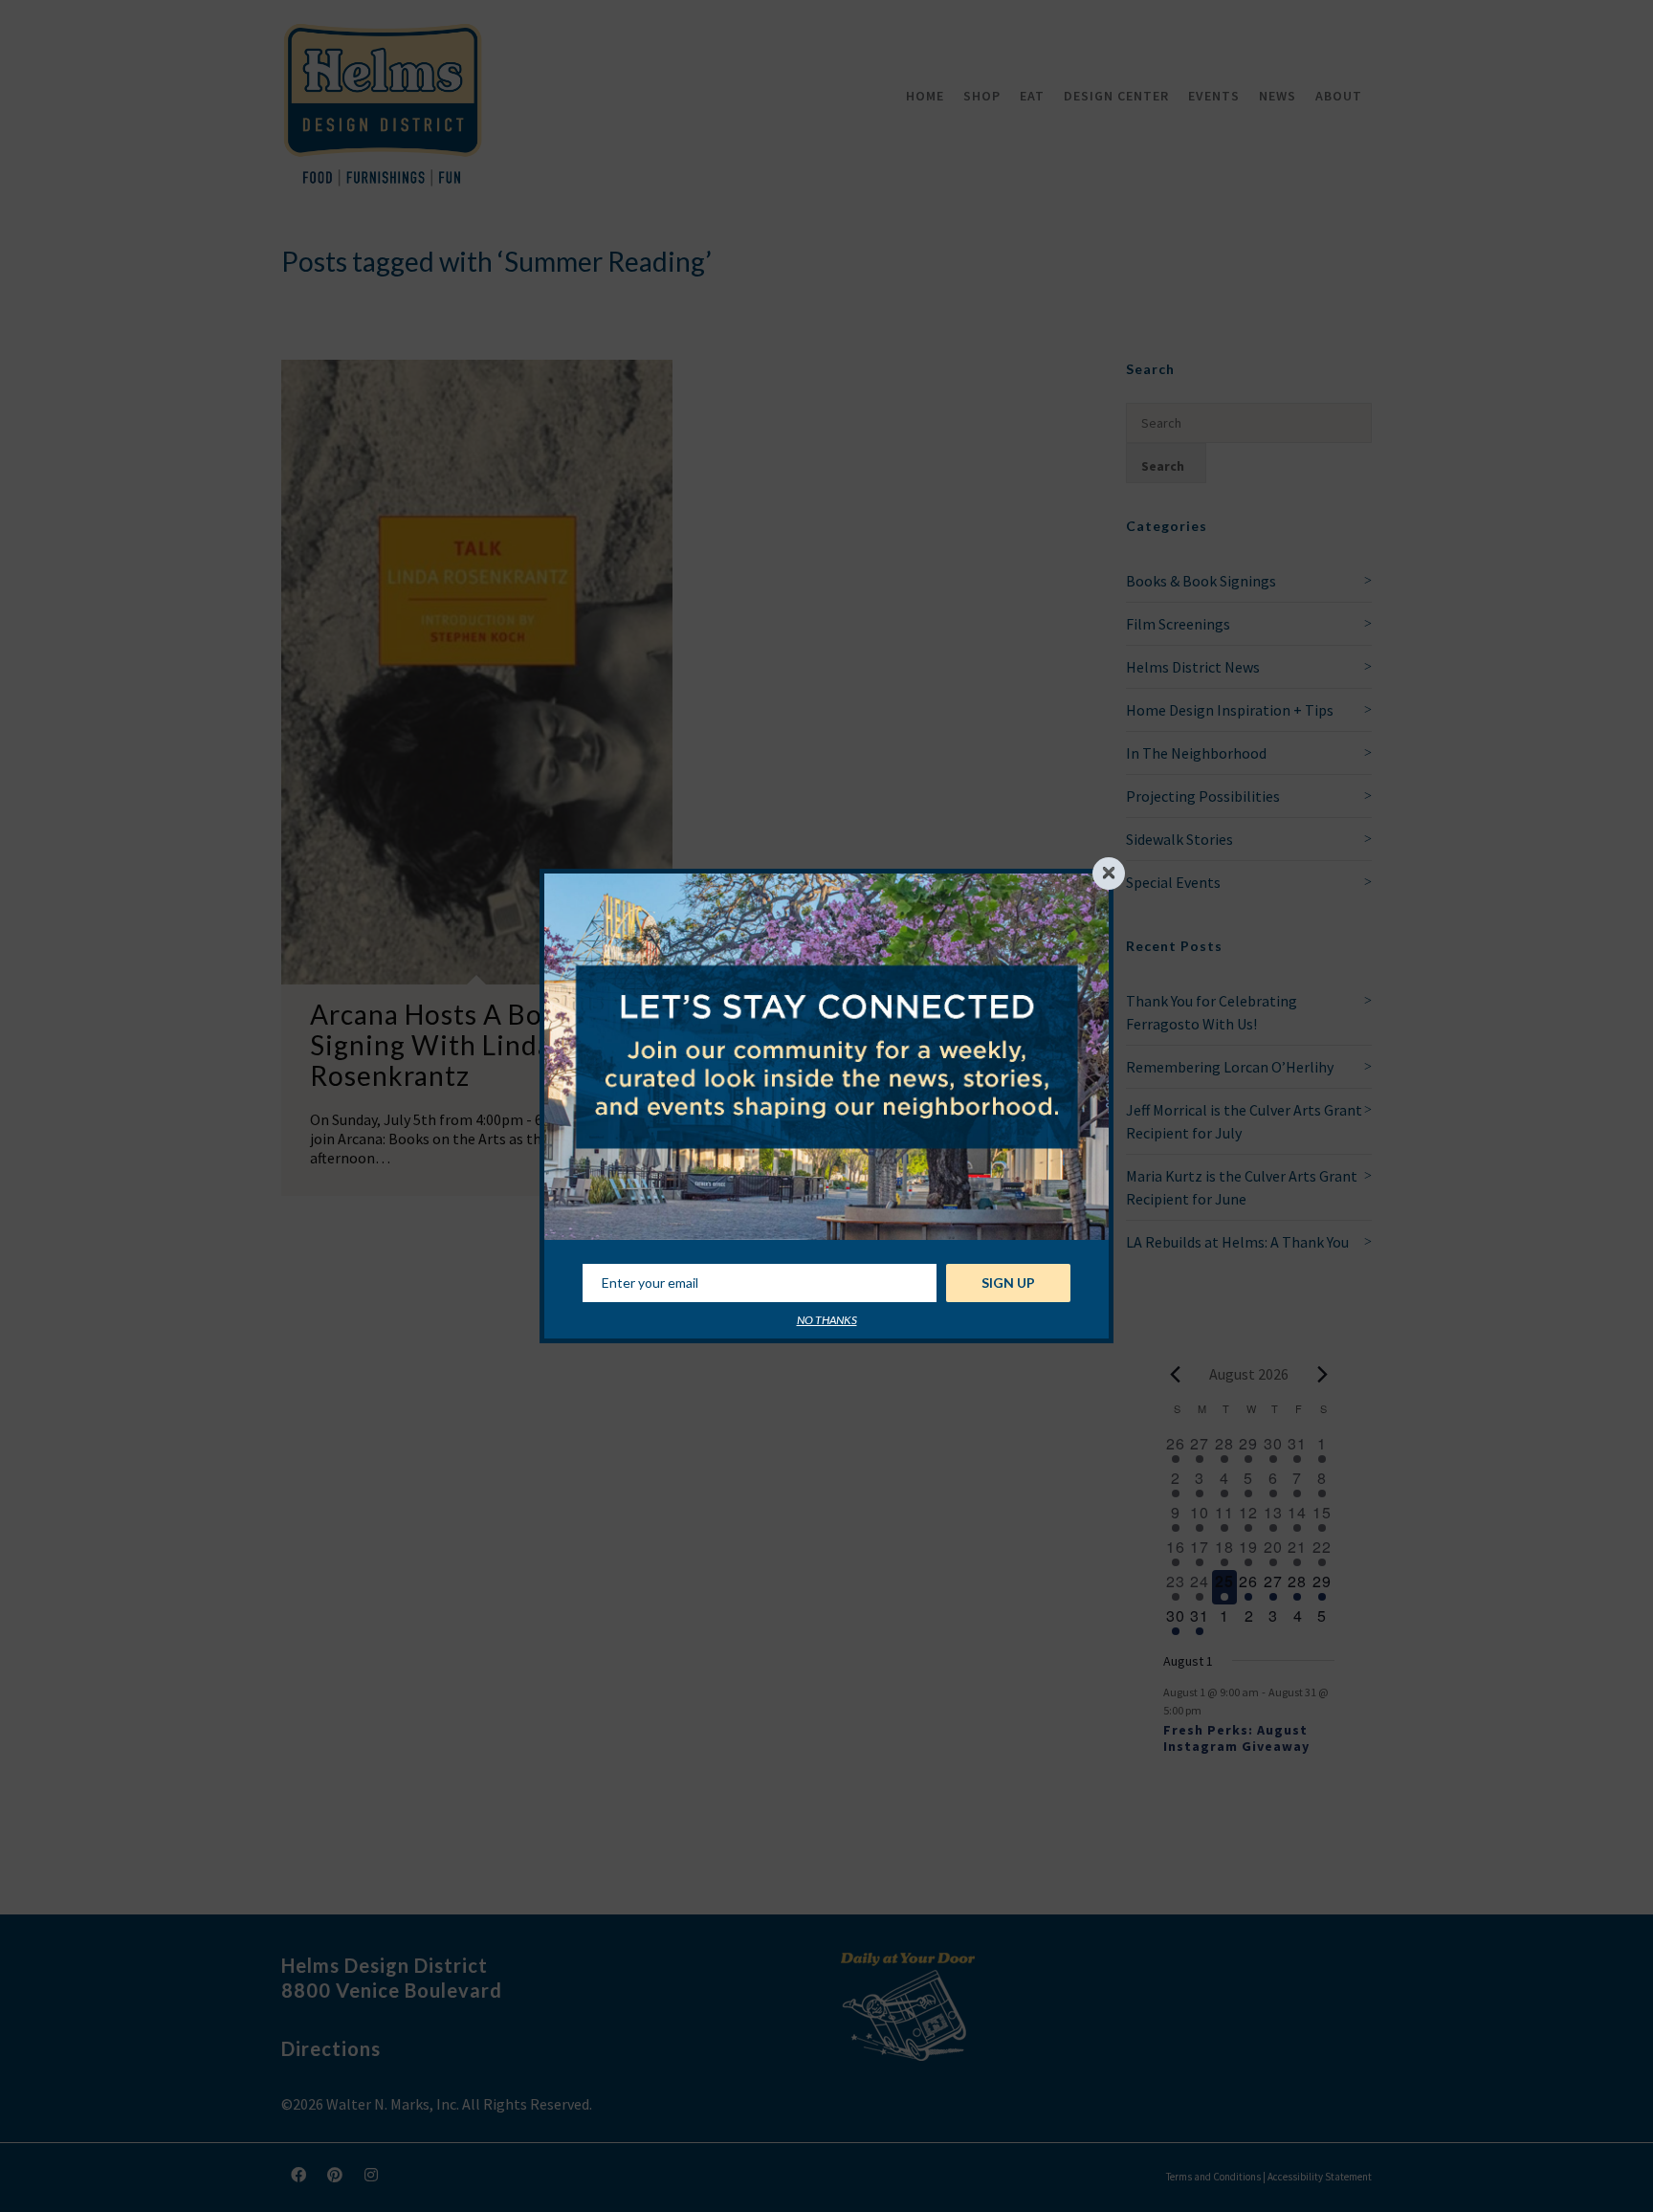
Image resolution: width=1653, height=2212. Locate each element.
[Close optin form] (1109, 874)
